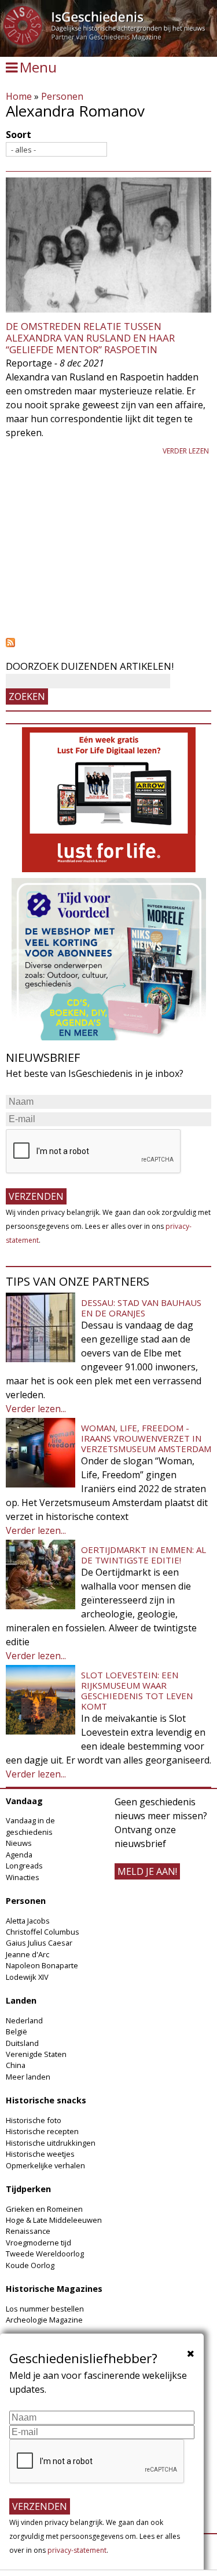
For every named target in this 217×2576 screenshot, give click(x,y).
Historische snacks (46, 2100)
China (16, 2065)
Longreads (24, 1866)
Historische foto (34, 2120)
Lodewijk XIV (27, 1977)
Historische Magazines (54, 2289)
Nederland (24, 2020)
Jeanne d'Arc (27, 1954)
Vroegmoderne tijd (38, 2243)
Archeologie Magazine (44, 2320)
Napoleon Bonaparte (42, 1965)
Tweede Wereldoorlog (45, 2254)
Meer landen (28, 2077)
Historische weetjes (40, 2154)
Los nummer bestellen (45, 2309)
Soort (19, 135)
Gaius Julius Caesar (39, 1943)
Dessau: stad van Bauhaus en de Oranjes (141, 1308)
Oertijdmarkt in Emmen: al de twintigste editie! (144, 1555)
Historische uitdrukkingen (51, 2143)
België (16, 2031)
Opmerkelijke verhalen (45, 2165)
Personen (62, 96)
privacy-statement (77, 2550)
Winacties (23, 1877)
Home (19, 96)
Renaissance (28, 2231)
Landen (21, 2000)
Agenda (19, 1855)
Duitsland (22, 2043)
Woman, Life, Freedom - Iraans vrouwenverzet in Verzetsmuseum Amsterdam (146, 1438)
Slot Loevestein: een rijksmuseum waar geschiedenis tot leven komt (137, 1690)
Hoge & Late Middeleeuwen (54, 2220)
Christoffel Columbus (43, 1932)
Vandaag (24, 1801)
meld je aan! (147, 1871)
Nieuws (19, 1843)
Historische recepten (42, 2131)
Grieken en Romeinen (44, 2209)
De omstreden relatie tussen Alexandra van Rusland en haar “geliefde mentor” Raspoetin (90, 338)
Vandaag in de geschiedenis (30, 1826)
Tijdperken (28, 2189)
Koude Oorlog (30, 2265)
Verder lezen (186, 451)
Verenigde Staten (36, 2054)
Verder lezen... (36, 1409)
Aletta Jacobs (28, 1921)
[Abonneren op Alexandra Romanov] (108, 643)
